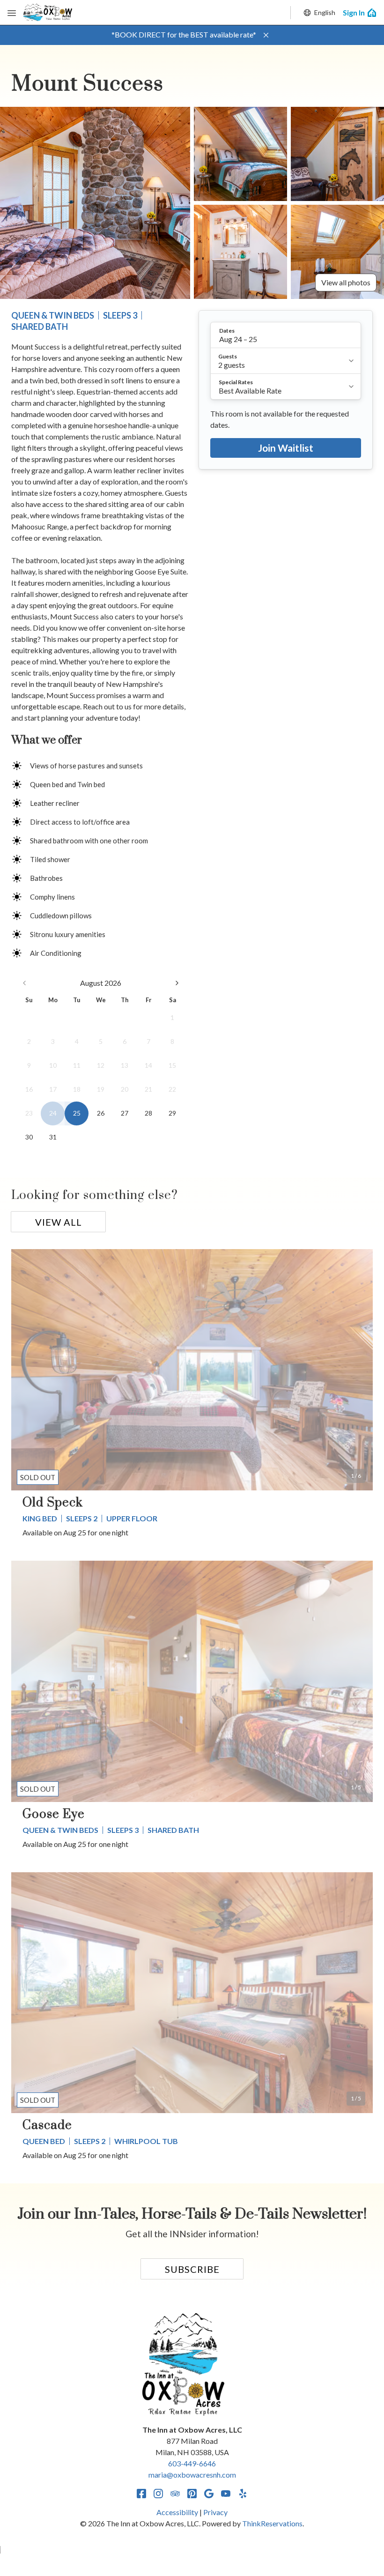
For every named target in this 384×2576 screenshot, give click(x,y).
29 (172, 1113)
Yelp (243, 2494)
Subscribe (192, 2269)
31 (53, 1137)
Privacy (215, 2512)
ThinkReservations (272, 2523)
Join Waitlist (286, 448)
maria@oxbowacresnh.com (192, 2475)
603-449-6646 (192, 2463)
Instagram (158, 2494)
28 (148, 1113)
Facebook (141, 2494)
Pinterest (192, 2494)
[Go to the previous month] (24, 983)
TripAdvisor (175, 2494)
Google (209, 2494)
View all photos (346, 282)
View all (59, 1222)
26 (101, 1113)
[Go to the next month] (177, 983)
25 (77, 1113)
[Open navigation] (12, 13)
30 (29, 1137)
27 (125, 1113)
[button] (266, 35)
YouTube (226, 2494)
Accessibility (177, 2512)
